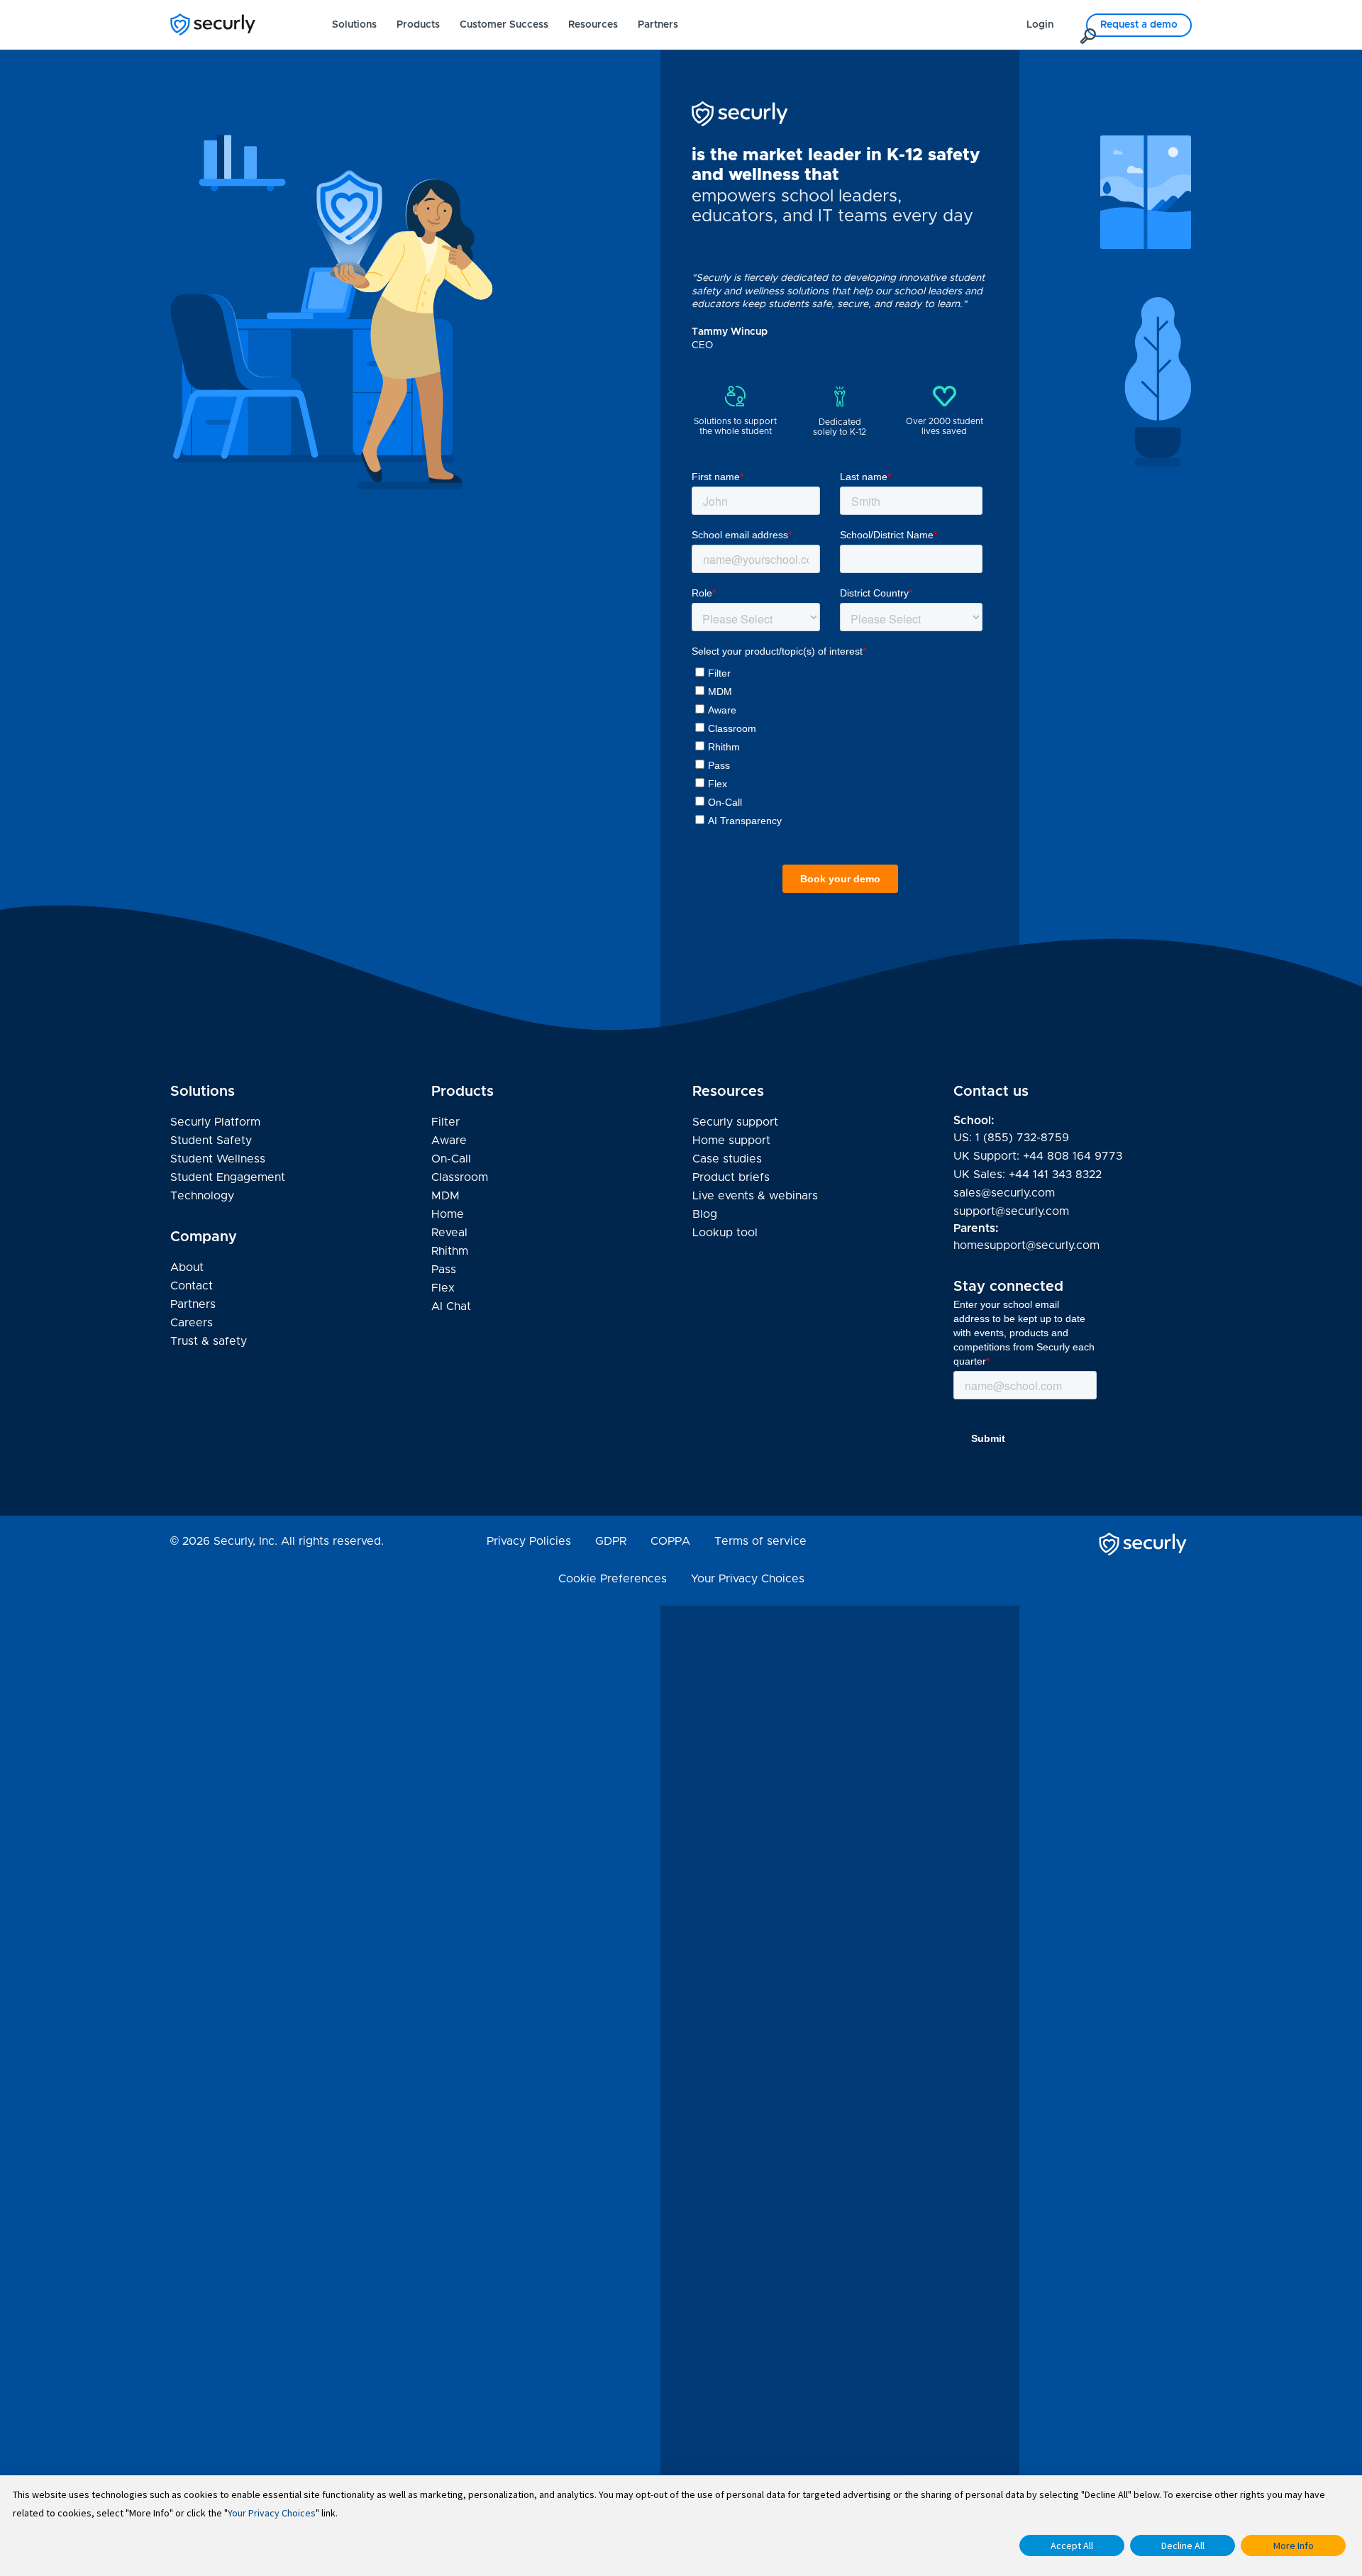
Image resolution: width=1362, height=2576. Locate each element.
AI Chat (451, 1306)
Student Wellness (218, 1159)
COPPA (670, 1541)
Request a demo (1139, 25)
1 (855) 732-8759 (1022, 1138)
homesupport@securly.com (1026, 1245)
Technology (202, 1196)
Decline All (1183, 2546)
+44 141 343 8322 (1055, 1175)
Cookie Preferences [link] (613, 1579)
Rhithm (450, 1251)
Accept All (1072, 2546)
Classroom (460, 1177)
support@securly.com (1011, 1211)
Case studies (727, 1159)
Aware (449, 1140)
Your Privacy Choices (272, 2513)
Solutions (354, 25)
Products (418, 25)
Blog (705, 1216)
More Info (1294, 2546)
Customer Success (504, 25)
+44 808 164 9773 (1073, 1156)
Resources (593, 25)
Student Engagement (228, 1177)
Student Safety (211, 1140)
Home (448, 1214)
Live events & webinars (755, 1196)
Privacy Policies (529, 1541)
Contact (192, 1286)
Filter (445, 1122)
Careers (192, 1323)
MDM (445, 1196)
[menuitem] (354, 25)
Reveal (449, 1233)
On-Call (451, 1159)
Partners (658, 25)
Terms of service (760, 1541)
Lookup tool (725, 1233)
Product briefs (731, 1177)
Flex (443, 1288)
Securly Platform (215, 1122)
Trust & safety (209, 1341)
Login (1040, 25)
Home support (731, 1142)
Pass (444, 1270)
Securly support (735, 1123)
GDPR (611, 1541)
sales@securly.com (1004, 1193)
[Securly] (213, 24)
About (187, 1267)
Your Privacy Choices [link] (748, 1579)
